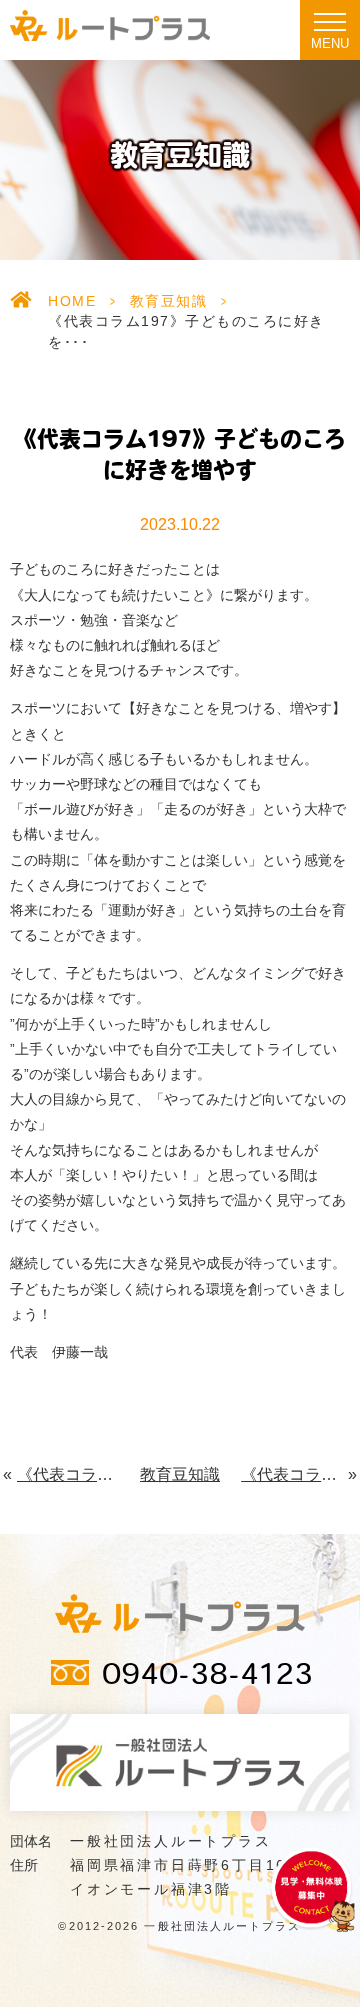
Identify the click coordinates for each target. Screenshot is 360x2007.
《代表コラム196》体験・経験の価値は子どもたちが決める (68, 1474)
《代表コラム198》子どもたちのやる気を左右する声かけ (295, 1474)
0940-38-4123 (207, 1677)
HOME (72, 301)
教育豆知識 (169, 301)
